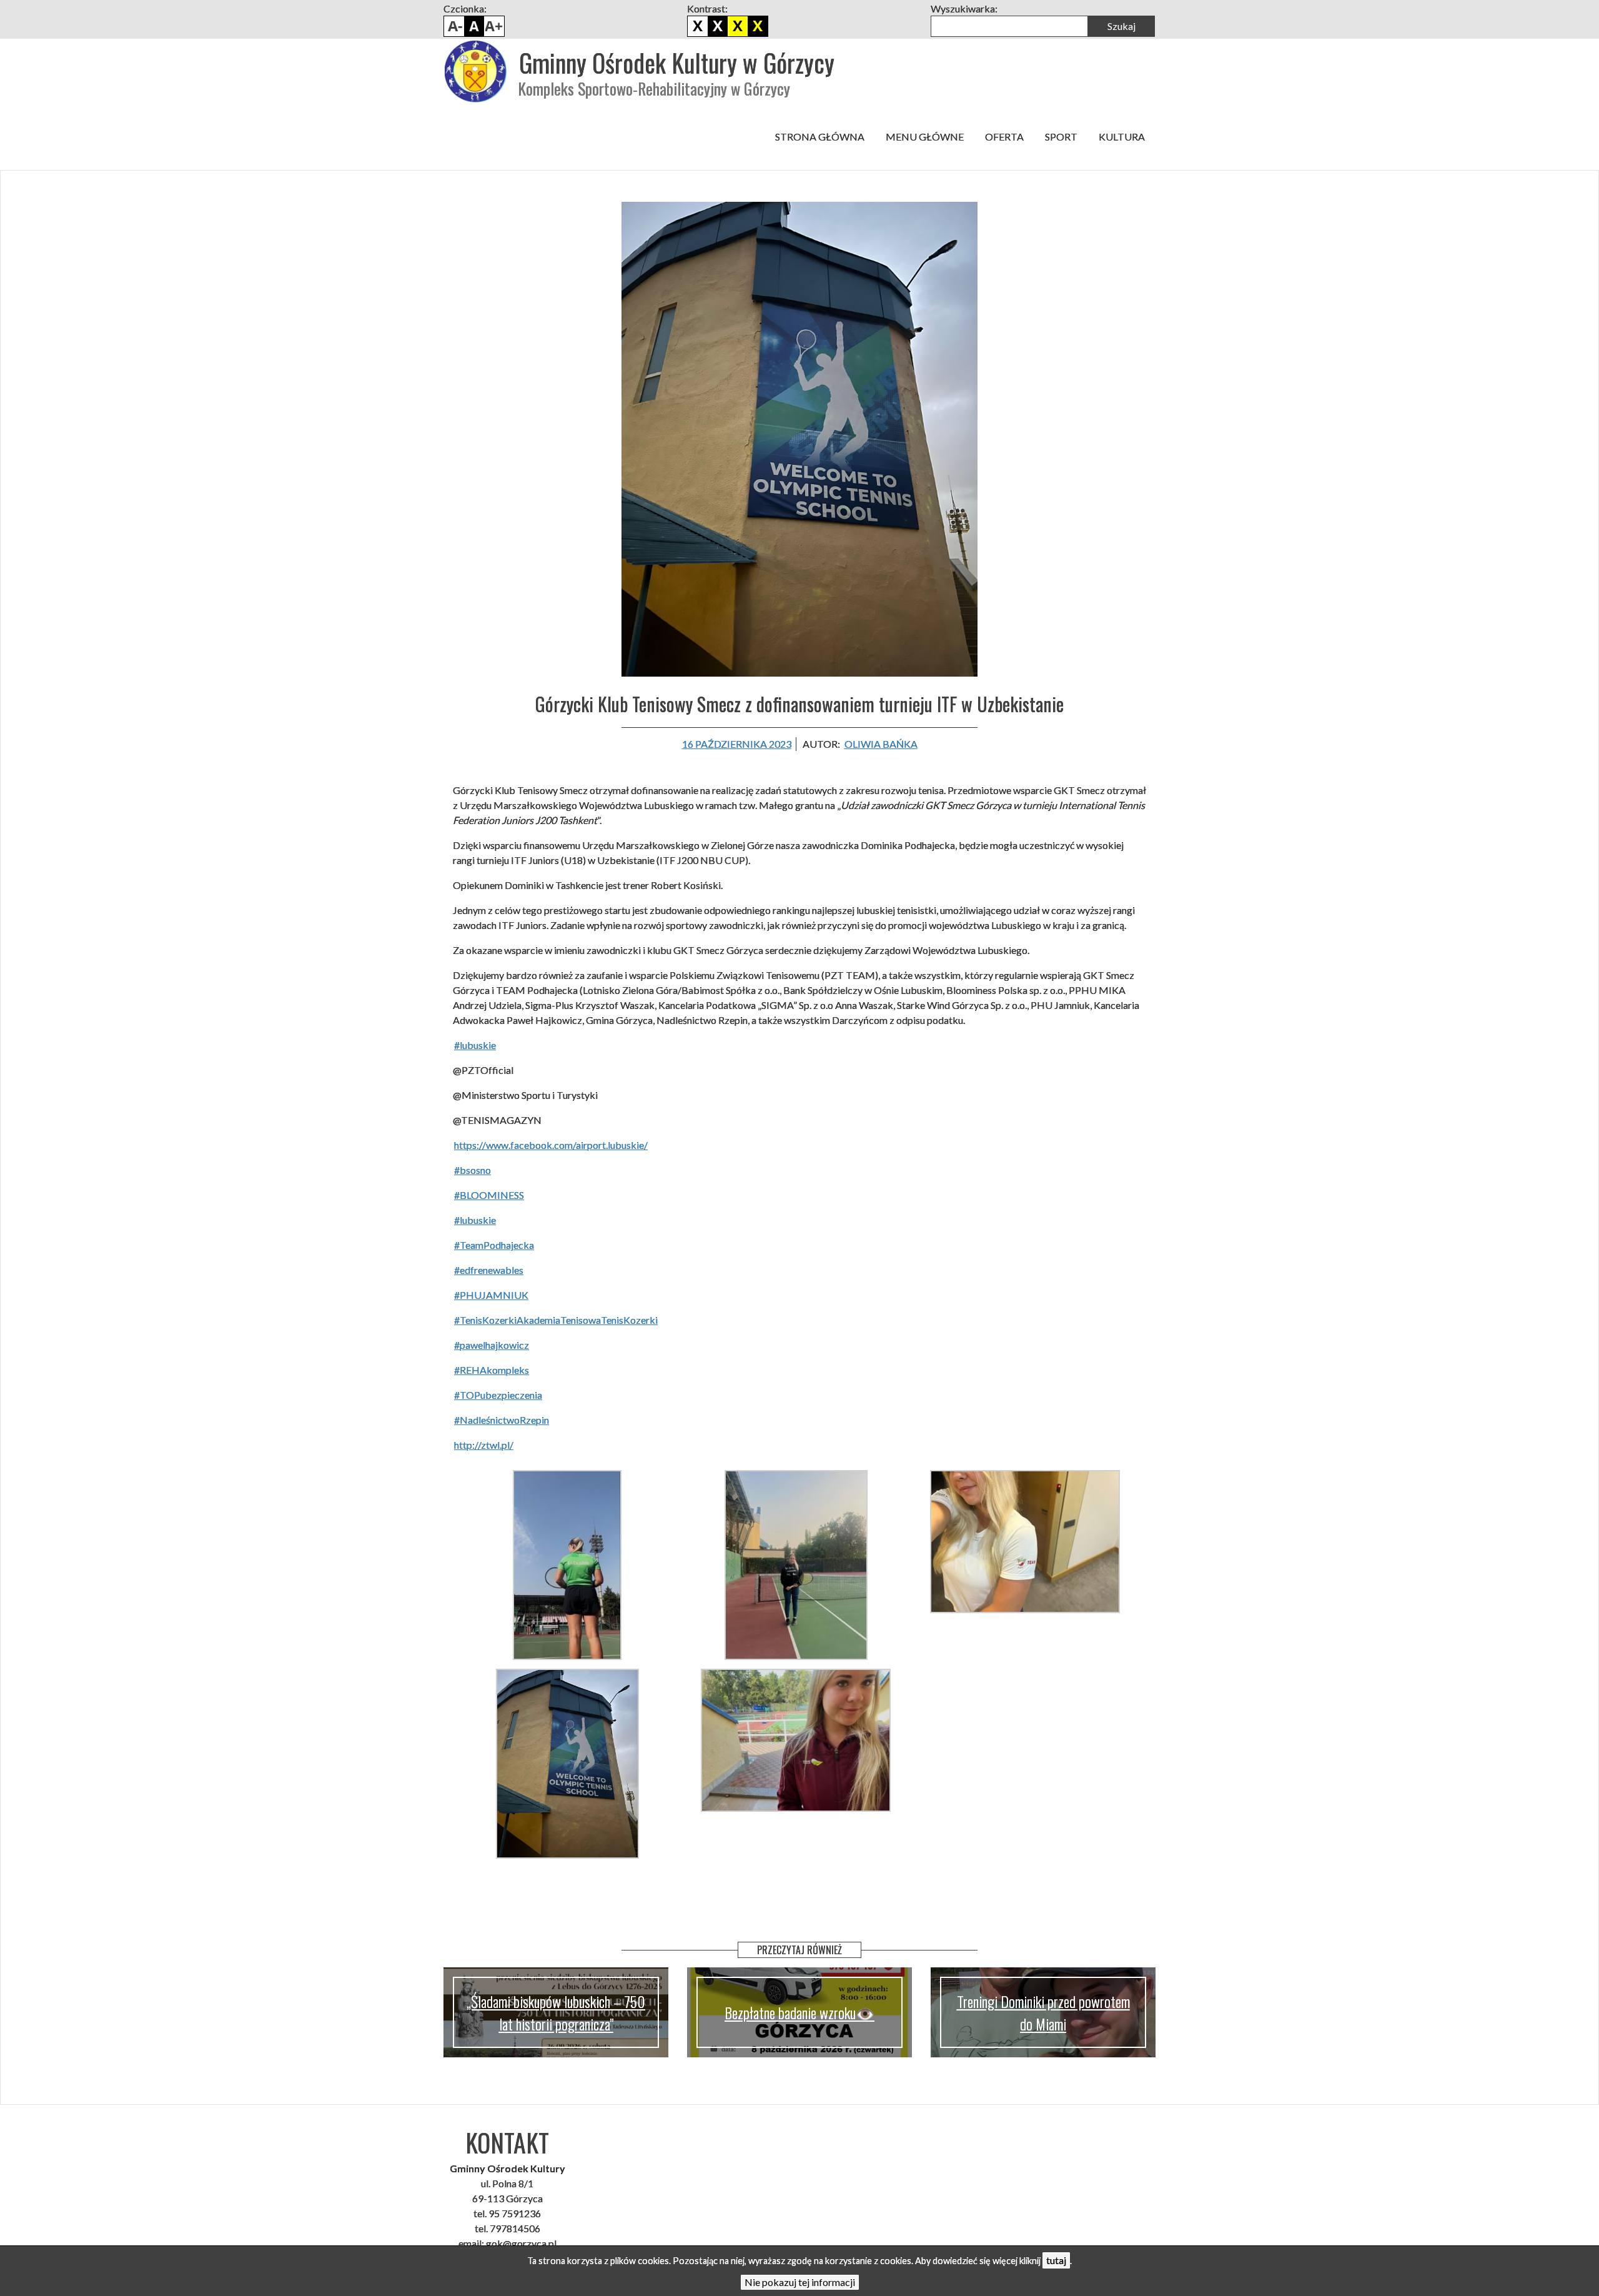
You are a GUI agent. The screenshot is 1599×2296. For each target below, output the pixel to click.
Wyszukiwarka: (964, 8)
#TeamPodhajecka (494, 1245)
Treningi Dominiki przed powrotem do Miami (1043, 2012)
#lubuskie (475, 1045)
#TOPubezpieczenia (498, 1395)
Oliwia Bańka (881, 744)
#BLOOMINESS (489, 1195)
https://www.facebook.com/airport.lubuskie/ (551, 1145)
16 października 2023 (737, 744)
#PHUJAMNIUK (491, 1295)
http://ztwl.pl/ (484, 1445)
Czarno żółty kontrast (738, 26)
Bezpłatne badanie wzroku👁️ (799, 2012)
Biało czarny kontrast (718, 26)
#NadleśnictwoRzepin (502, 1420)
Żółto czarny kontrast (758, 26)
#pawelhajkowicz (492, 1345)
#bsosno (473, 1170)
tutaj (1056, 2260)
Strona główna (820, 137)
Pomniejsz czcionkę (454, 26)
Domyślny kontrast (698, 26)
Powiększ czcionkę (494, 26)
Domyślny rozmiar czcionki (474, 26)
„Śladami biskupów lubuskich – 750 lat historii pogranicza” (556, 2012)
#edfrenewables (489, 1270)
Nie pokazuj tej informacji (800, 2282)
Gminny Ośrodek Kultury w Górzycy (677, 62)
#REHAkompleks (492, 1370)
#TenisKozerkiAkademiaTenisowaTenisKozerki (556, 1320)
